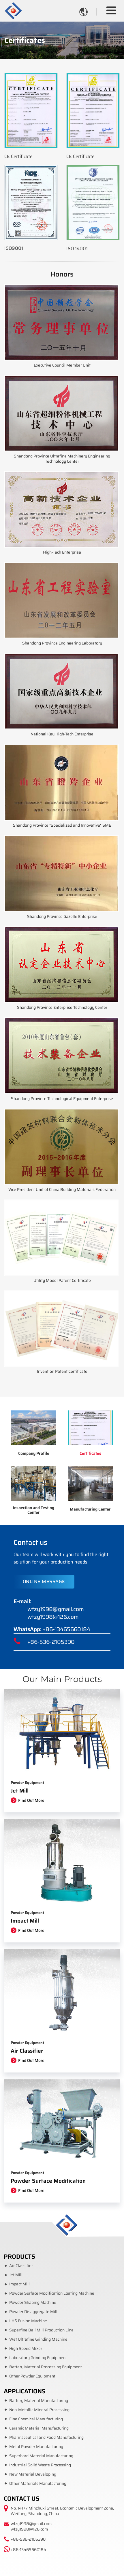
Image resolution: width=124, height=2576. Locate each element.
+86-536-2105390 (51, 1642)
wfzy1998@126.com (53, 1617)
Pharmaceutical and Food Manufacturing (46, 2437)
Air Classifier (27, 2051)
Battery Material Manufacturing (39, 2401)
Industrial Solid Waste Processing (40, 2465)
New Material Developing (33, 2474)
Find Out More (31, 1800)
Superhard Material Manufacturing (41, 2456)
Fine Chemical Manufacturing (36, 2419)
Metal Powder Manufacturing (36, 2447)
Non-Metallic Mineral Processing (39, 2410)
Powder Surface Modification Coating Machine (52, 2293)
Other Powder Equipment (32, 2376)
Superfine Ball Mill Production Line (41, 2330)
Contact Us (22, 2498)
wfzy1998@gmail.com (56, 1609)
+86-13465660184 (66, 1629)
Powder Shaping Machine (33, 2303)
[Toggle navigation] (111, 11)
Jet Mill (20, 1791)
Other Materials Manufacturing (38, 2483)
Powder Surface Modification (48, 2181)
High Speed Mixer (26, 2349)
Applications (25, 2391)
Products (19, 2256)
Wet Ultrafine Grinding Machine (38, 2339)
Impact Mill (25, 1921)
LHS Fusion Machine (28, 2321)
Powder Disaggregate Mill (33, 2312)
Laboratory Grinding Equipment (38, 2358)
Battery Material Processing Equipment (46, 2367)
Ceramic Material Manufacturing (39, 2428)
